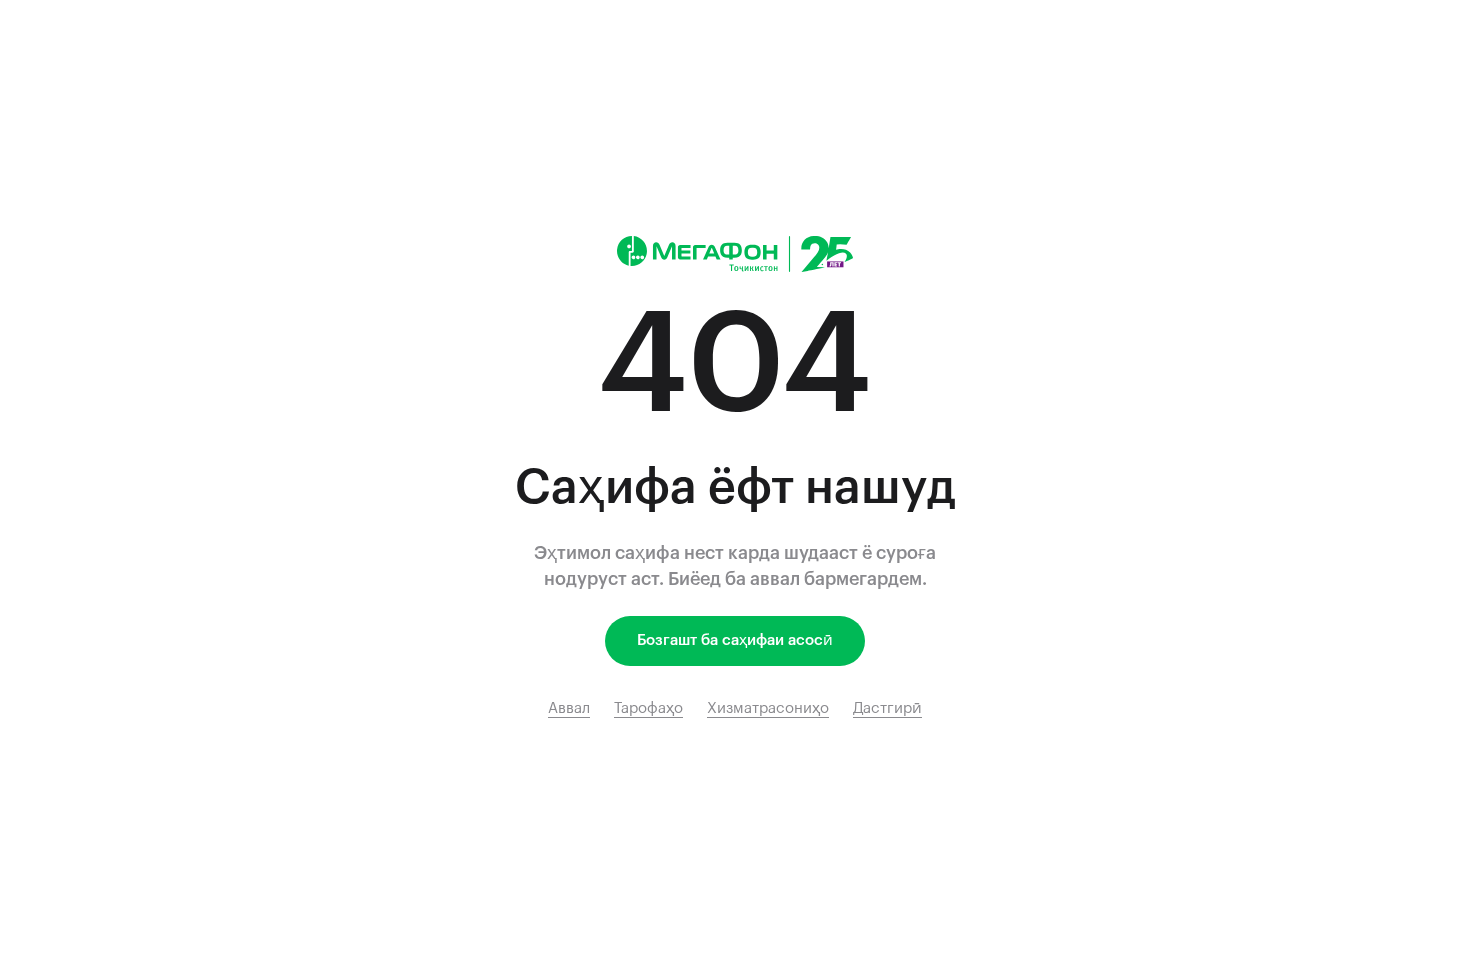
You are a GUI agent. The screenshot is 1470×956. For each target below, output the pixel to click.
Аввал (569, 708)
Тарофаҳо (648, 708)
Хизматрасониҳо (768, 708)
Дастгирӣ (887, 708)
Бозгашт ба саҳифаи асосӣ (735, 640)
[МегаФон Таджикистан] (735, 254)
